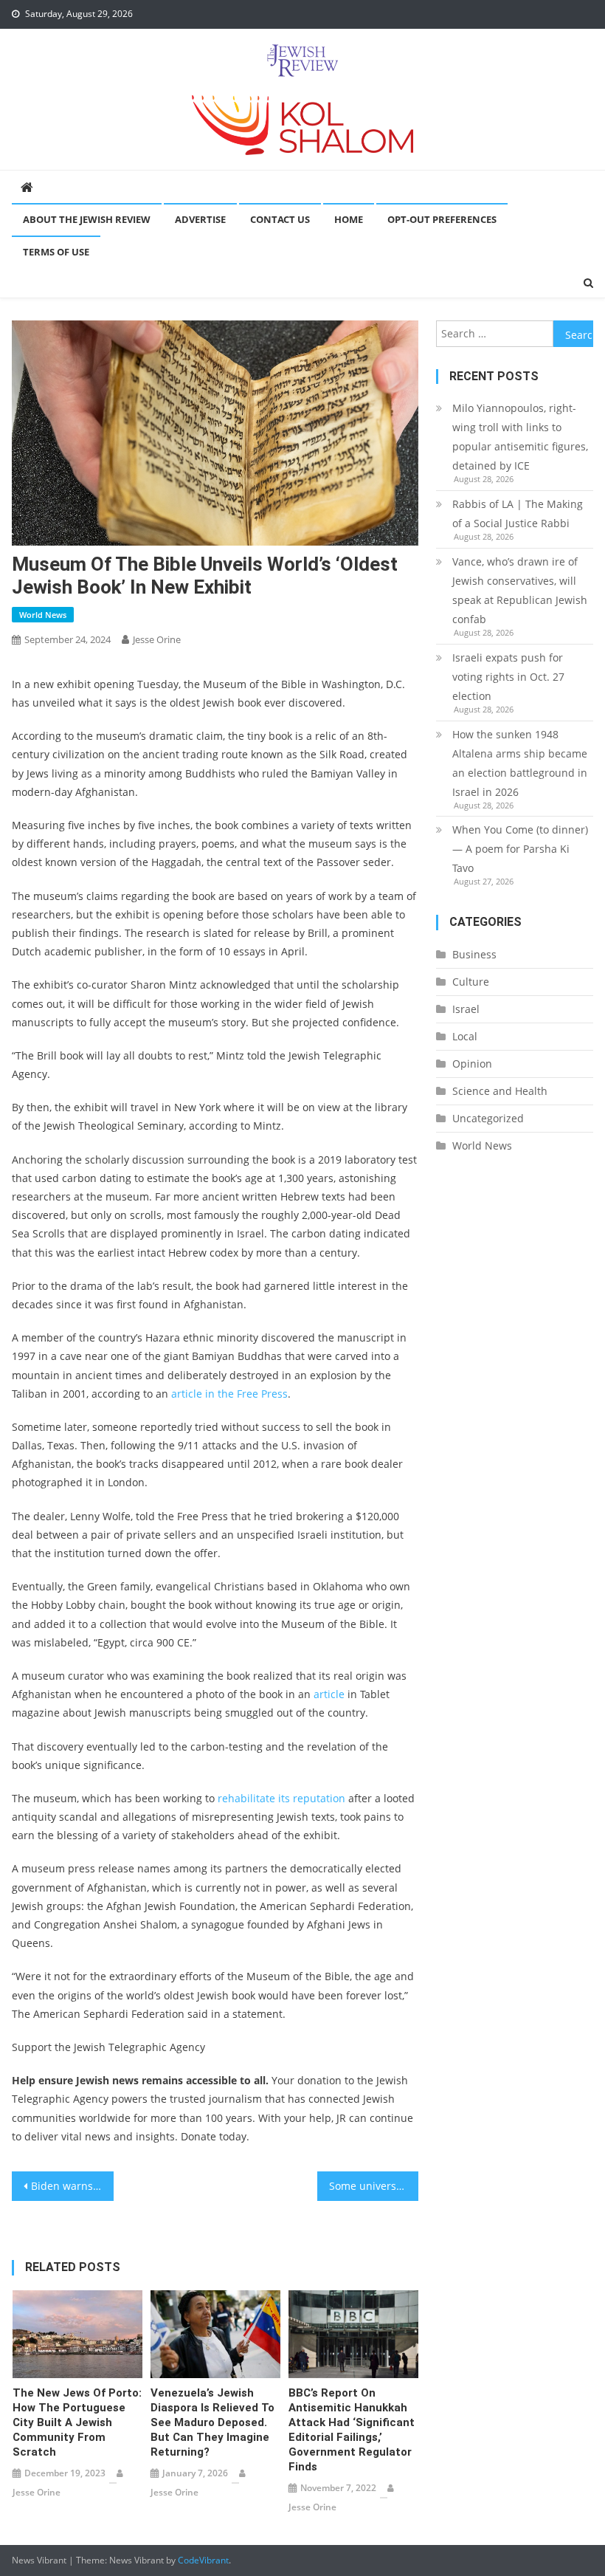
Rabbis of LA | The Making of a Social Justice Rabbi (518, 514)
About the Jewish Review (87, 219)
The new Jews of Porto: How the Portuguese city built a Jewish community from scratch (77, 2422)
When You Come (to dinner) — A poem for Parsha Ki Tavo (520, 849)
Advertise (200, 219)
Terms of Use (56, 252)
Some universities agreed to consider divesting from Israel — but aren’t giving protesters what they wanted (374, 2186)
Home (349, 219)
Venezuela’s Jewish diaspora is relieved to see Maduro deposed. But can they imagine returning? (212, 2422)
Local (465, 1036)
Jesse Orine (157, 639)
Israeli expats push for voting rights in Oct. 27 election (508, 677)
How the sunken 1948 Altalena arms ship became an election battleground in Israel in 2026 (520, 763)
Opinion (472, 1064)
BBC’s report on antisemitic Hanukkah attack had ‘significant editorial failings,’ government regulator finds (352, 2430)
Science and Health (500, 1091)
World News (43, 615)
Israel (466, 1009)
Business (474, 954)
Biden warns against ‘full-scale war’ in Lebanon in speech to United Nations (72, 2186)
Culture (471, 982)
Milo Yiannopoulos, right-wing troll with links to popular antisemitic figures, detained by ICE (520, 437)
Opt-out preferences (442, 219)
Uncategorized (488, 1118)
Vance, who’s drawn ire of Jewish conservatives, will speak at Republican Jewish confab (520, 590)
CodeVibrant (203, 2560)
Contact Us (280, 219)
